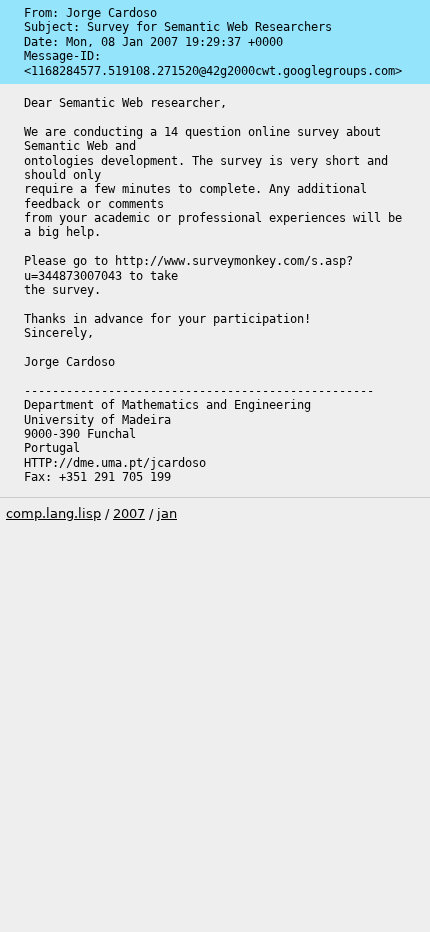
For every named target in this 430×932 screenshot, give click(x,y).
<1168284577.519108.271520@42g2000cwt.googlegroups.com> (213, 71)
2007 (129, 513)
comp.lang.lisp (53, 513)
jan (167, 513)
